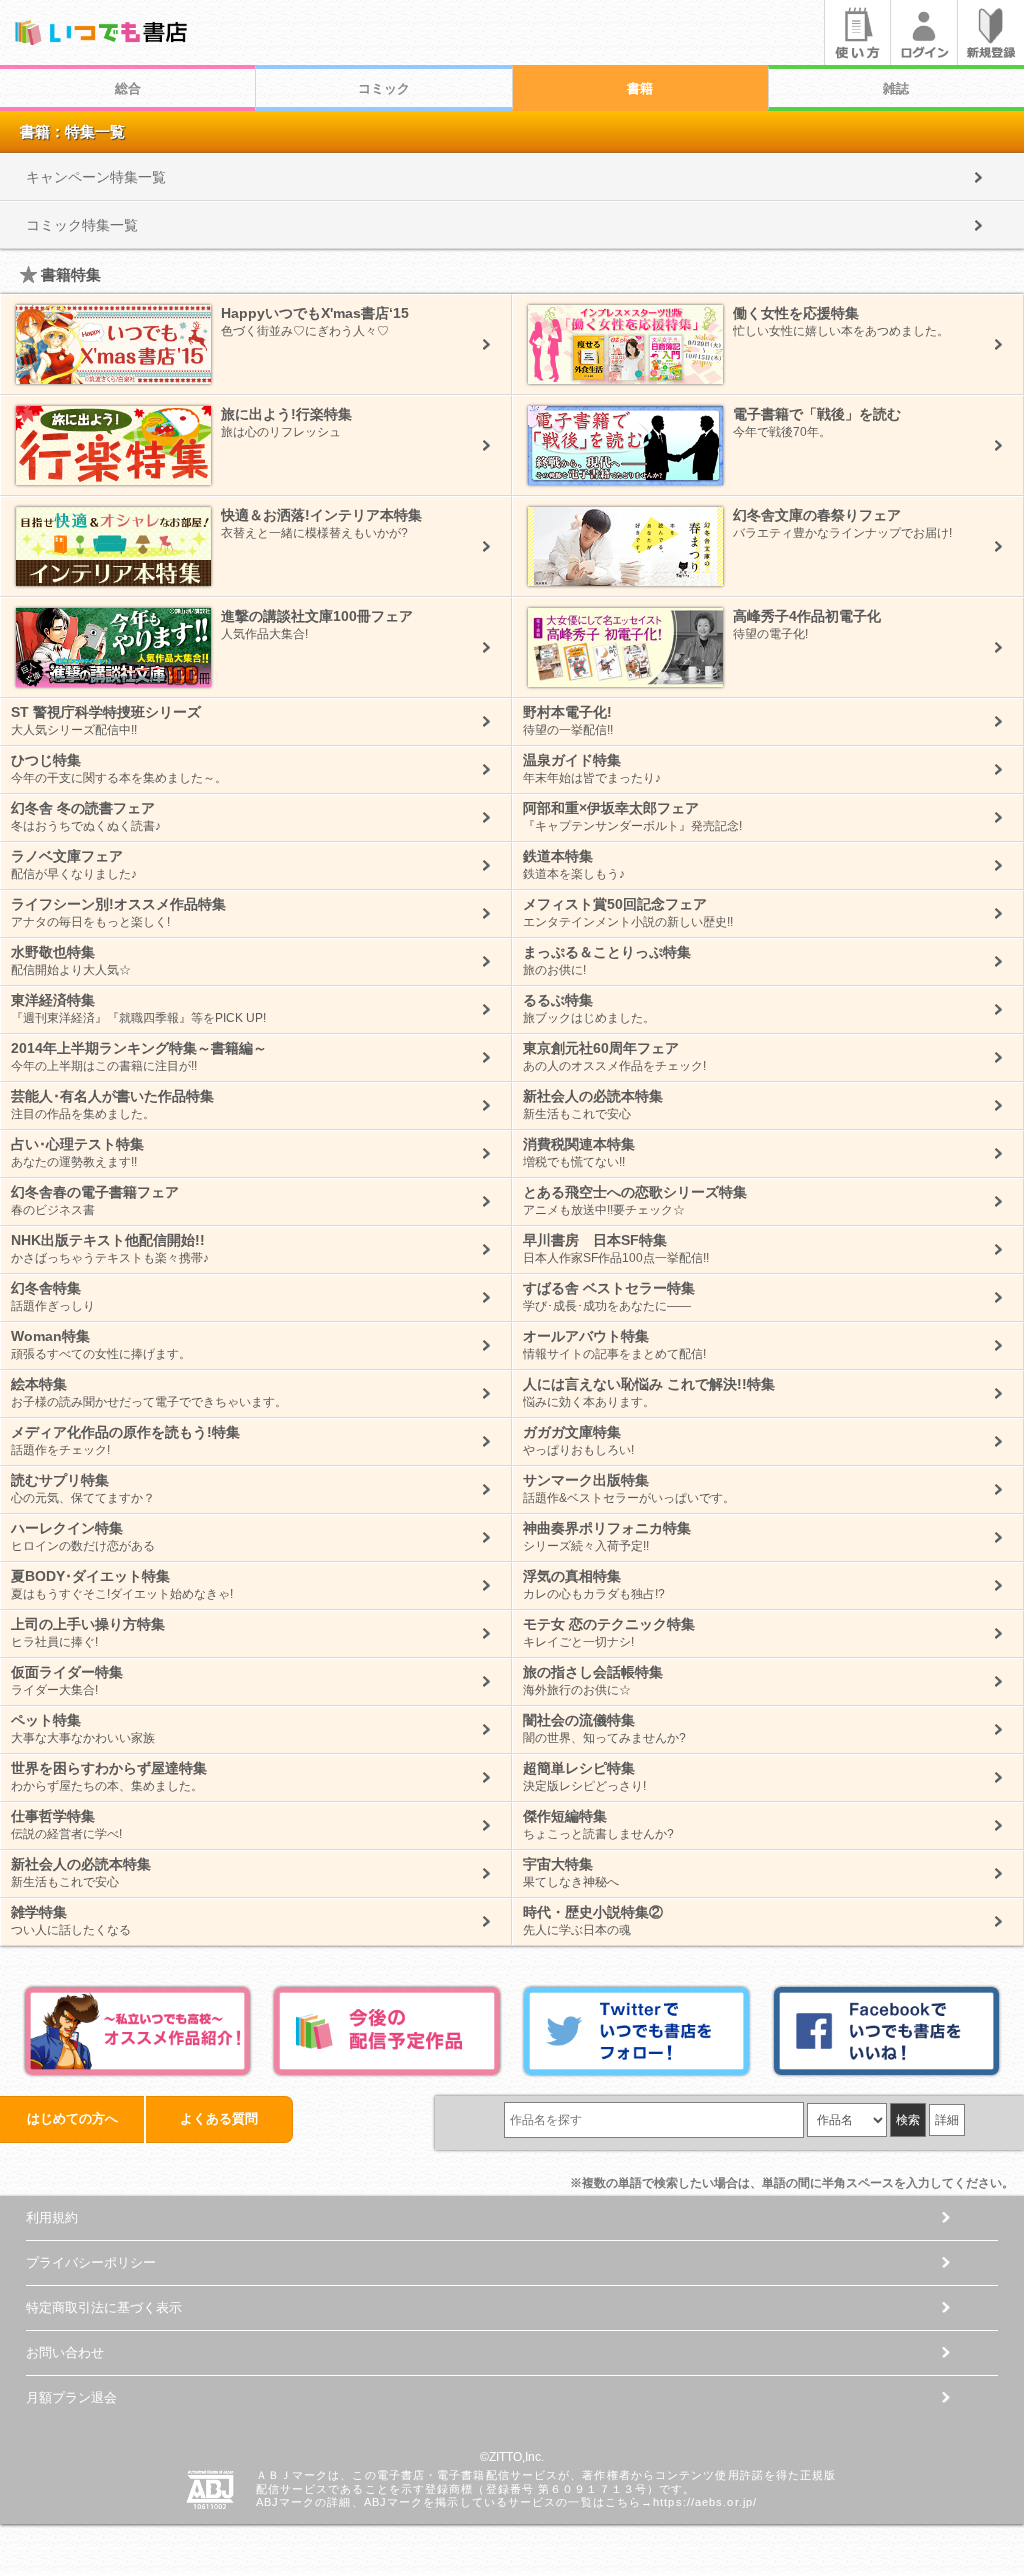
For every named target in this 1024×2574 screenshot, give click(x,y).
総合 (128, 88)
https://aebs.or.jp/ (705, 2502)
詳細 (947, 2120)
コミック (384, 88)
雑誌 (896, 88)
